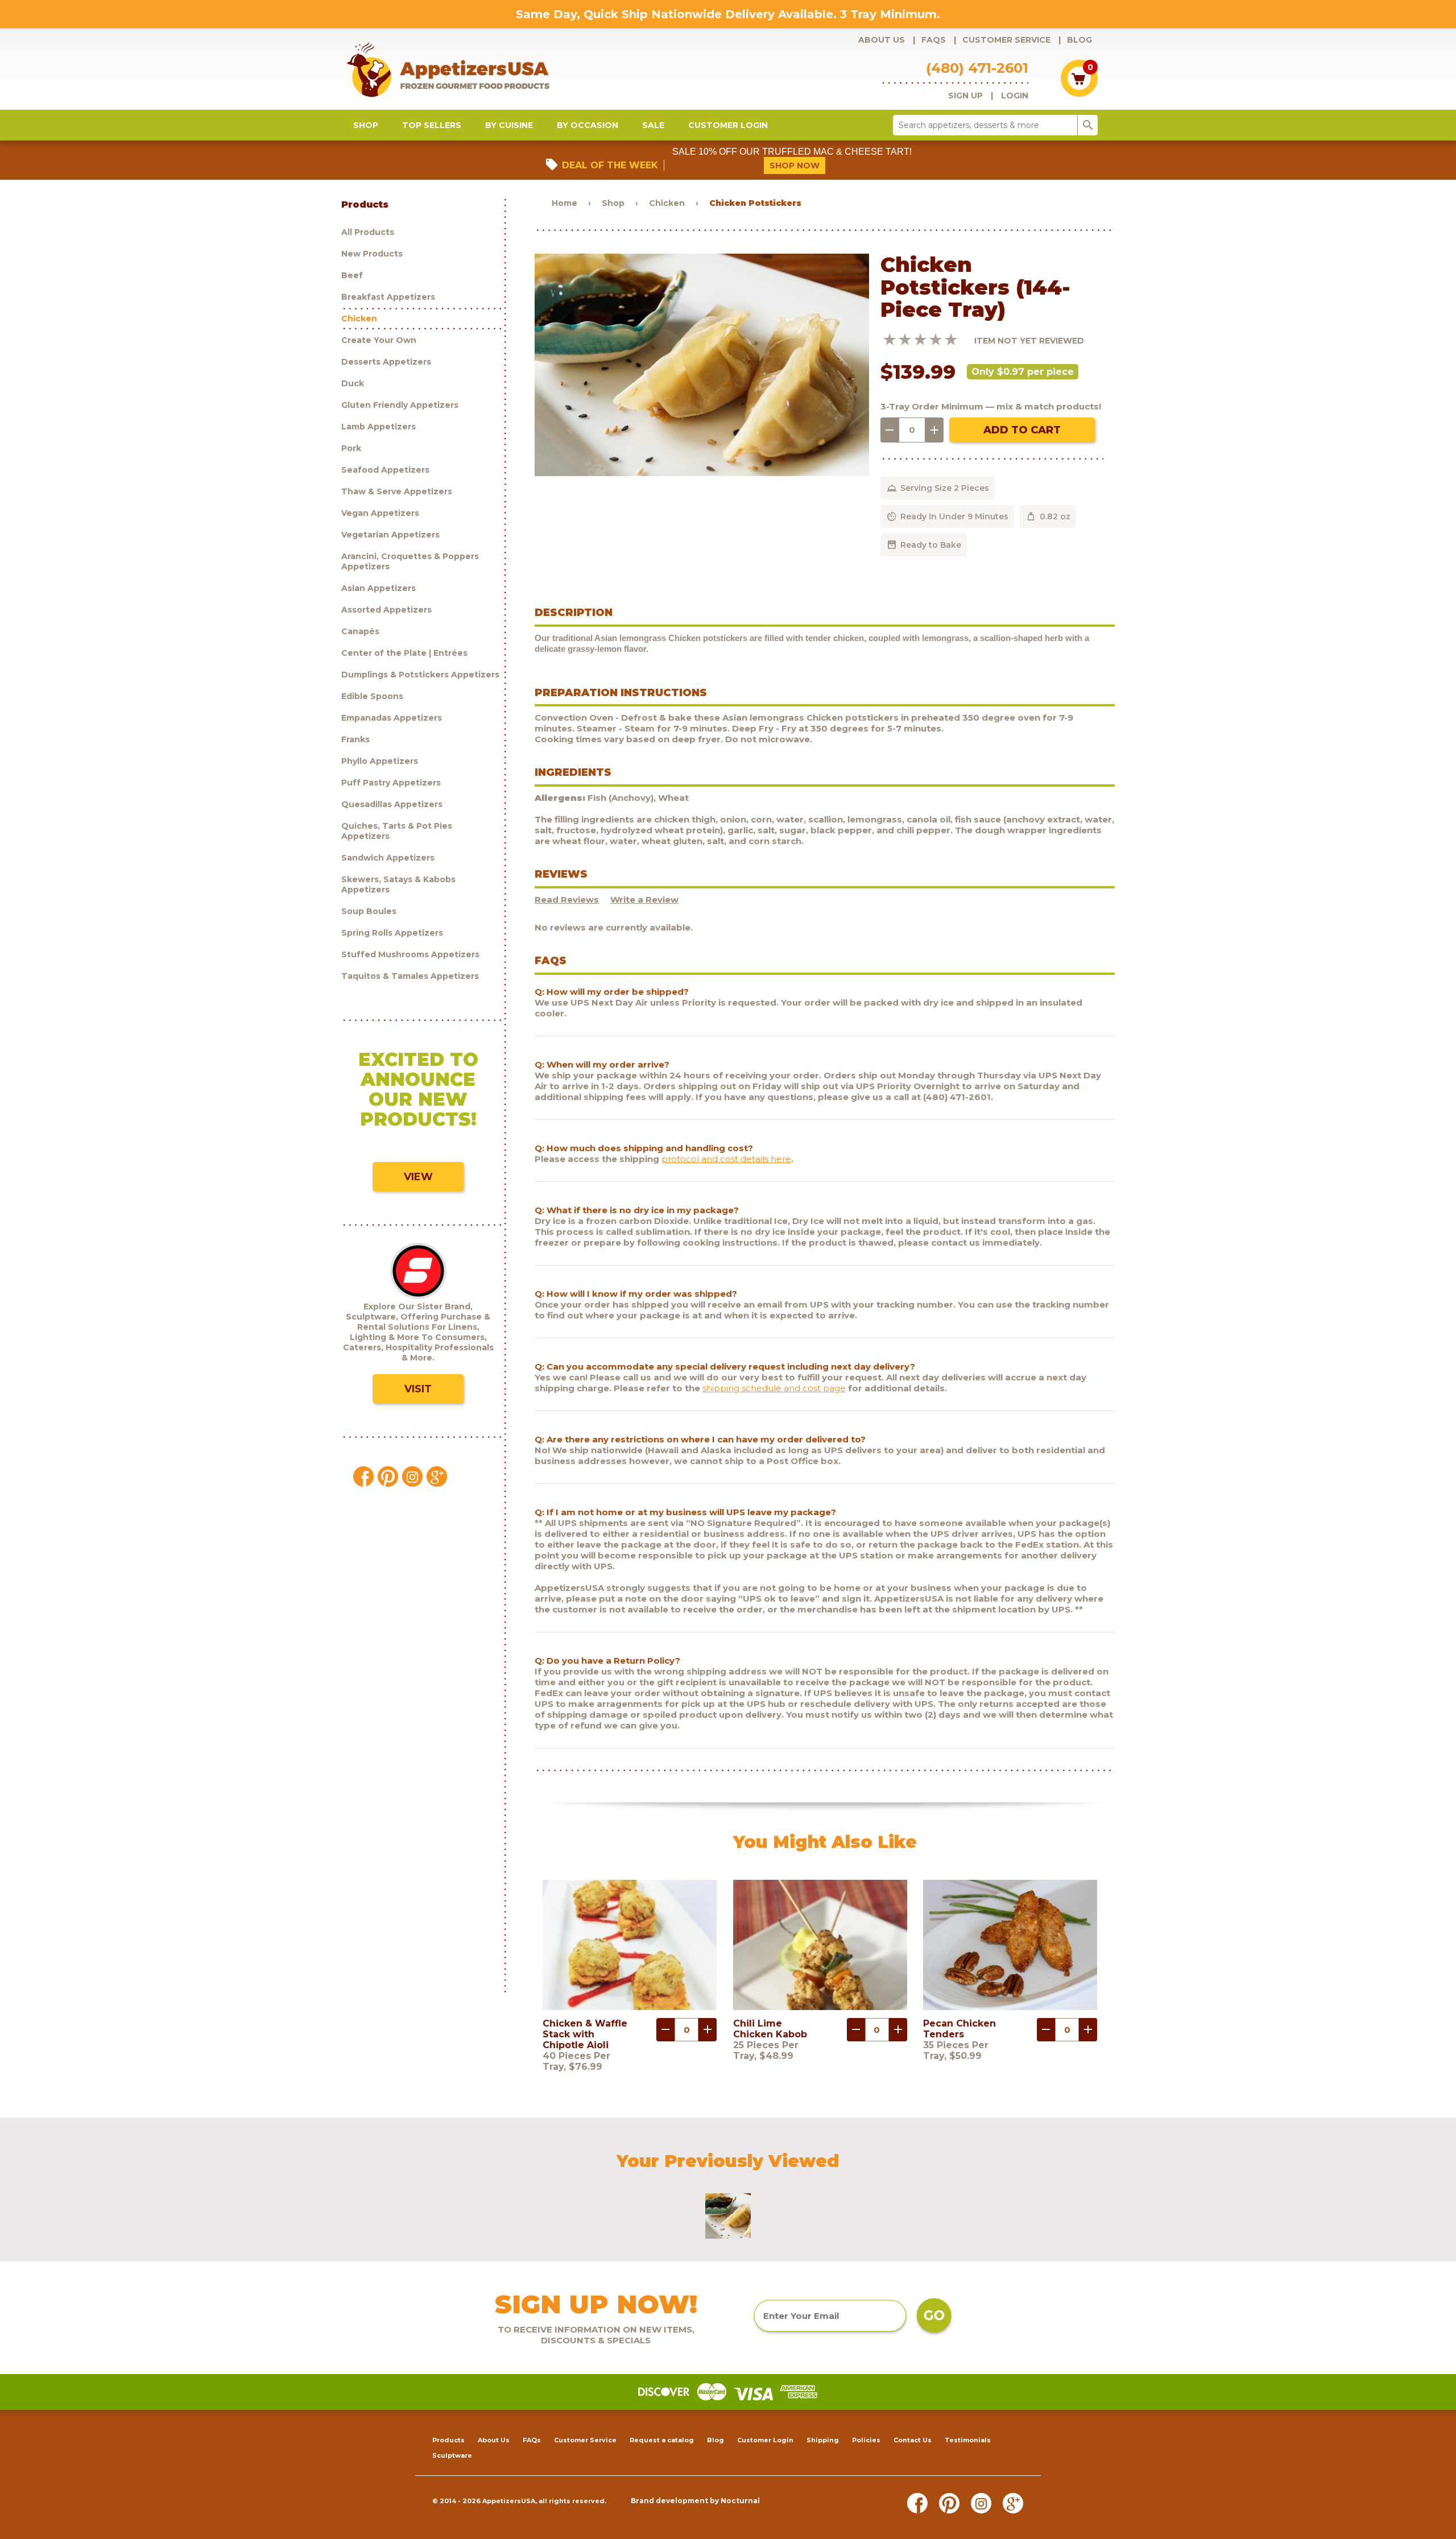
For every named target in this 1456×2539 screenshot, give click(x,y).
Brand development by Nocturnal (695, 2501)
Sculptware (452, 2455)
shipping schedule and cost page (774, 1388)
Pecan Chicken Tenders (959, 2029)
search (1088, 125)
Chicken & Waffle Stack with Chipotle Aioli (585, 2034)
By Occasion (588, 125)
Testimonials (968, 2440)
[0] (1079, 94)
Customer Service (1006, 40)
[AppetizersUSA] (467, 69)
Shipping (823, 2440)
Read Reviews (567, 900)
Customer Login (728, 125)
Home (564, 203)
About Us (882, 40)
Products (448, 2440)
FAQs (934, 40)
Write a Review (644, 900)
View (418, 1177)
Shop (366, 125)
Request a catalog (662, 2440)
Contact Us (913, 2440)
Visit (418, 1389)
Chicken (667, 203)
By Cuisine (509, 125)
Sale (653, 125)
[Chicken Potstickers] (702, 473)
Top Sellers (432, 125)
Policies (866, 2440)
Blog (1079, 40)
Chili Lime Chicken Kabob (770, 2029)
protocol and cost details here (726, 1159)
